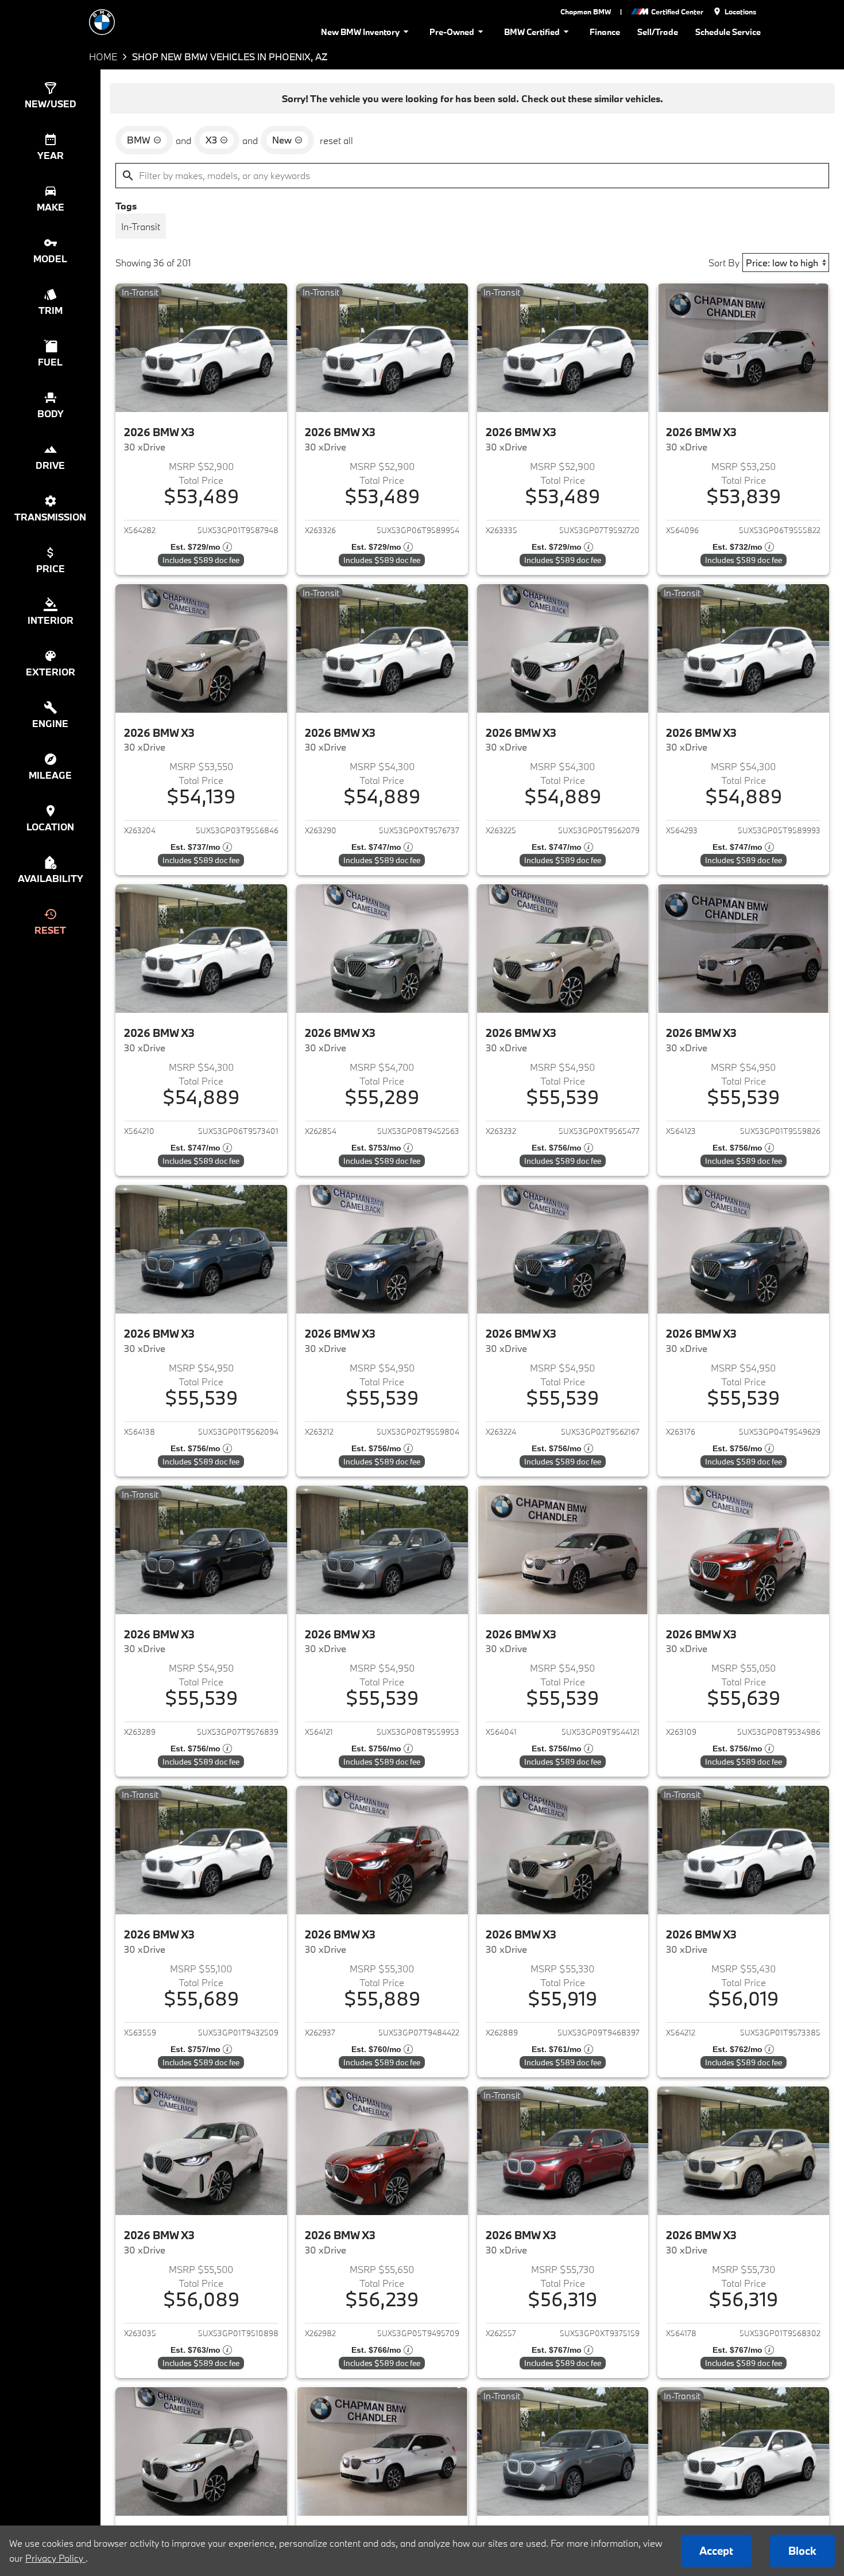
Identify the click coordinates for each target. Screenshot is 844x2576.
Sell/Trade (658, 32)
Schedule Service (728, 32)
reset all (336, 140)
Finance (605, 32)
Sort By (724, 263)
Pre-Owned (452, 32)
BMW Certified (532, 32)
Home (103, 57)
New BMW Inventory (360, 32)
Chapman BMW (586, 11)
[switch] (141, 226)
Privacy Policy (55, 2558)
